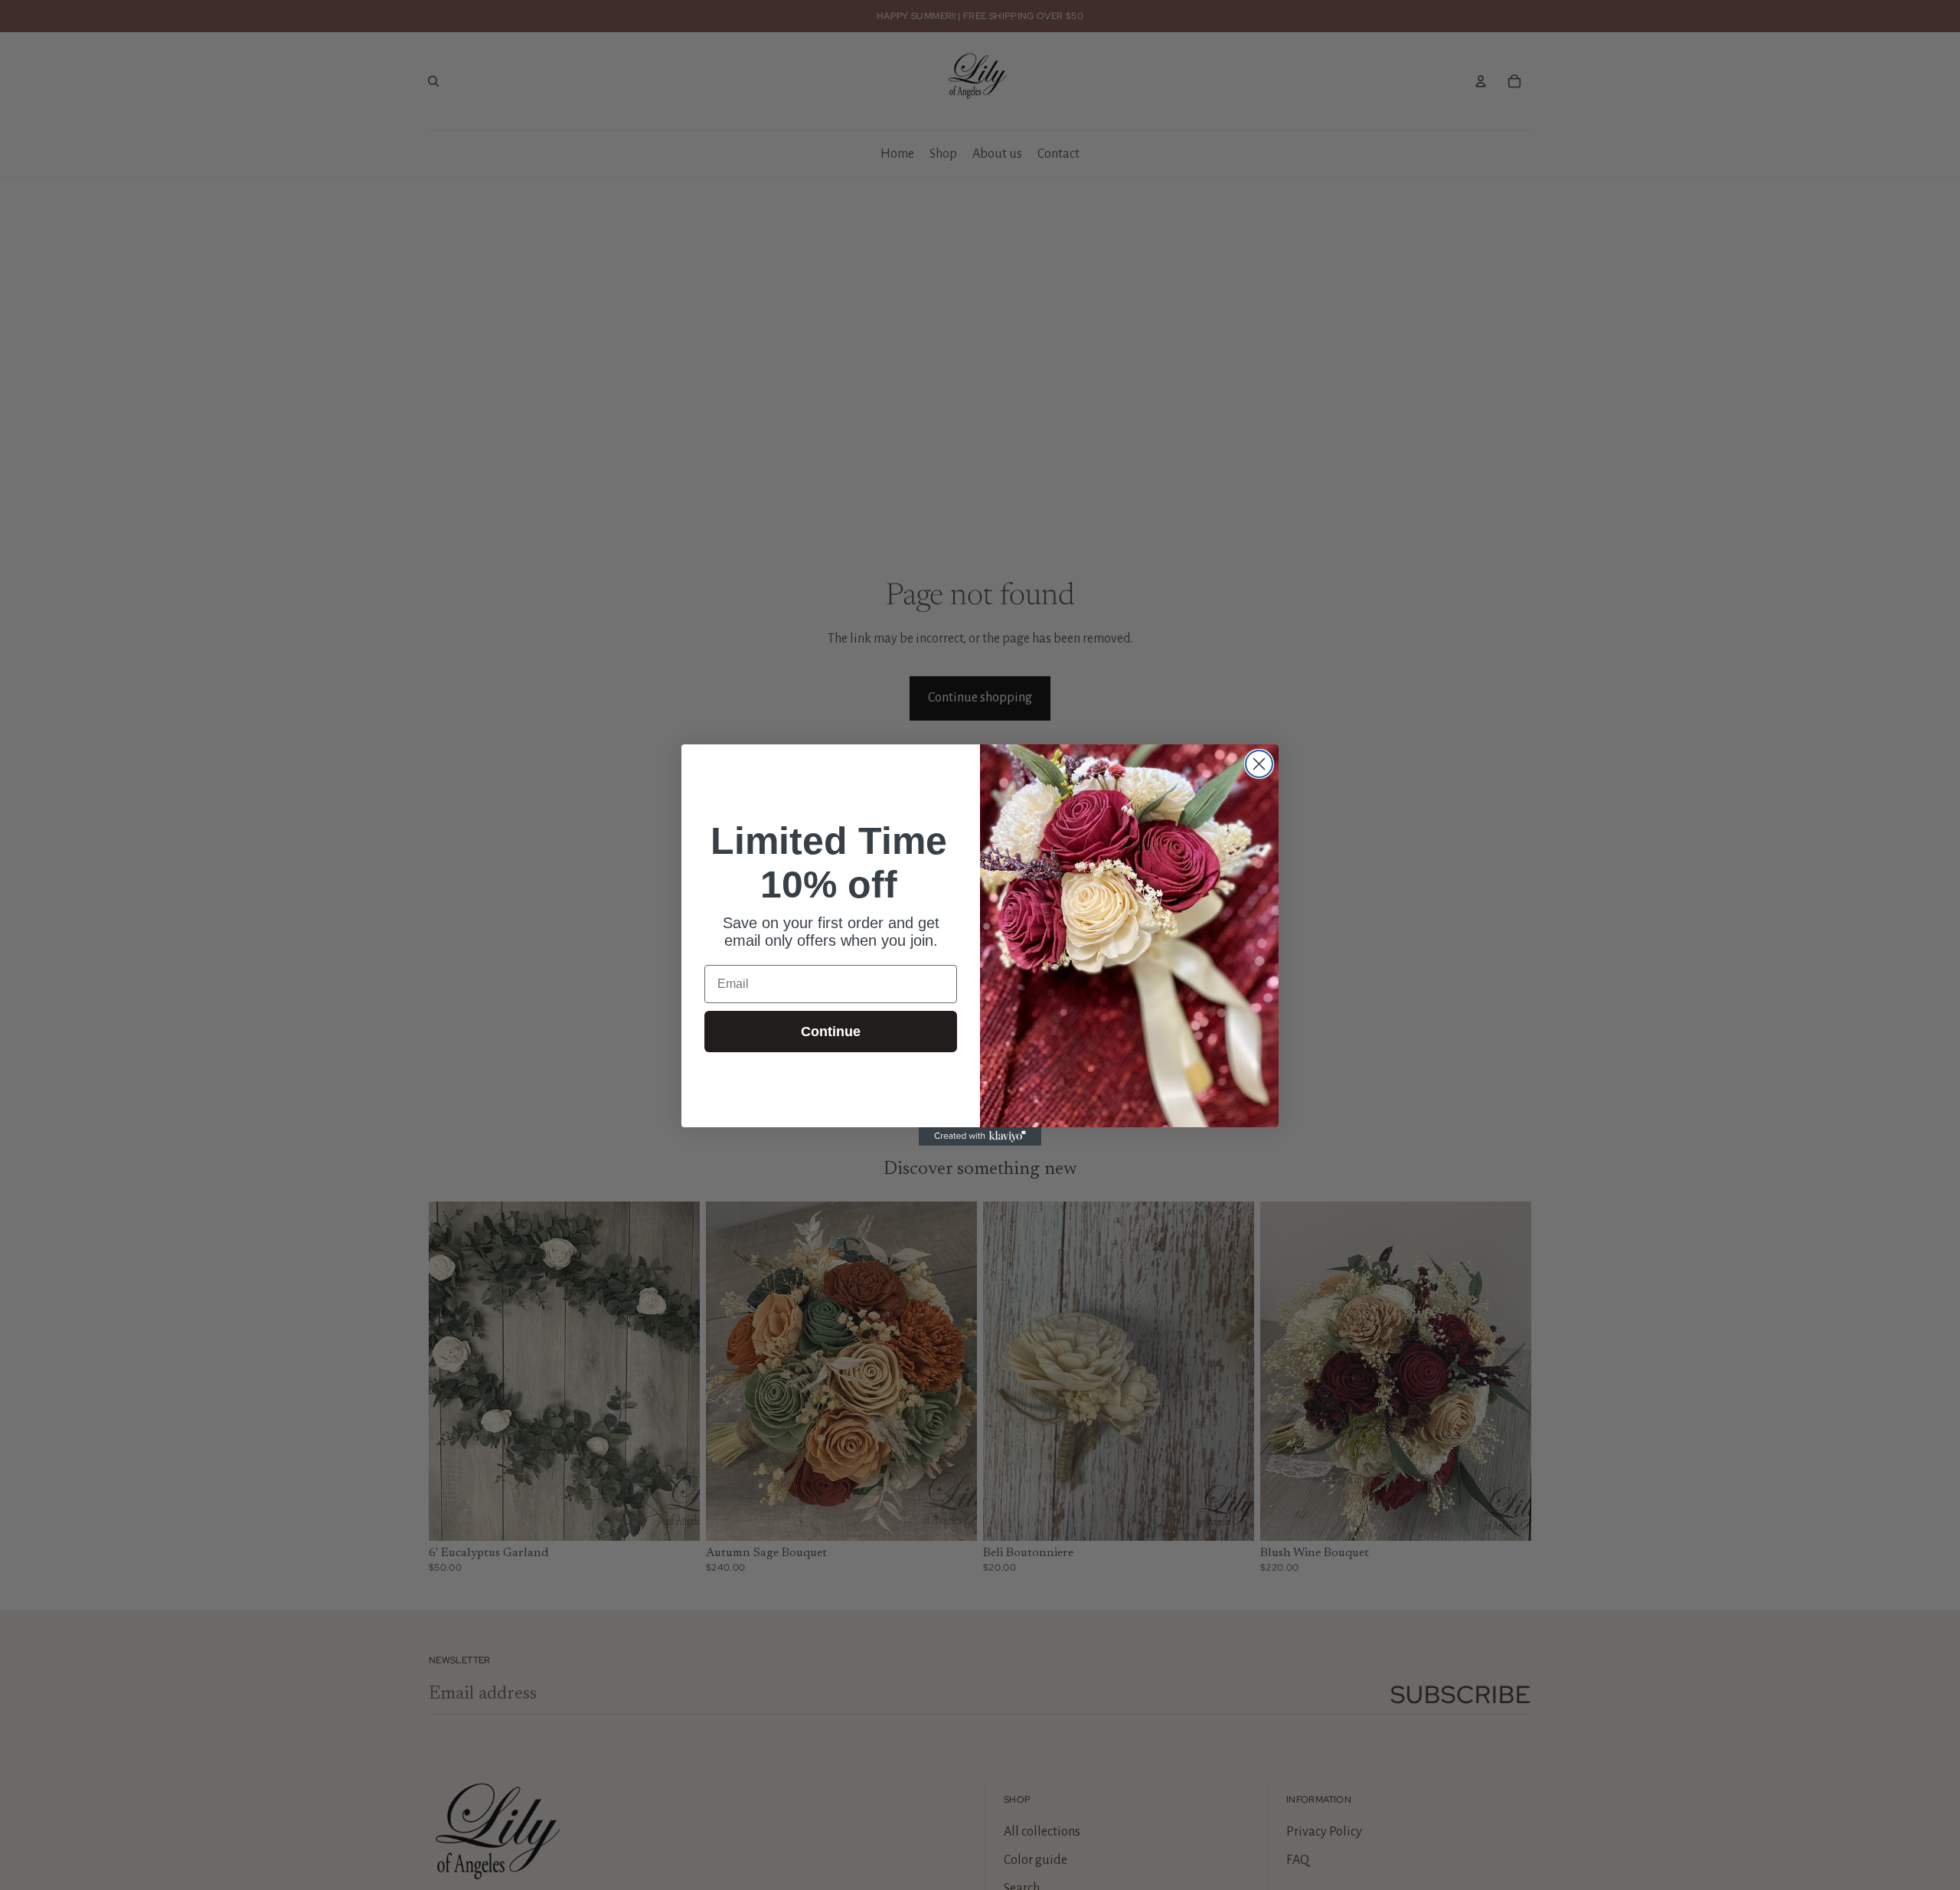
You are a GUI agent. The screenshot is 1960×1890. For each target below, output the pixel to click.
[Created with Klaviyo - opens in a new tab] (980, 1136)
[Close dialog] (1259, 764)
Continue (831, 1032)
